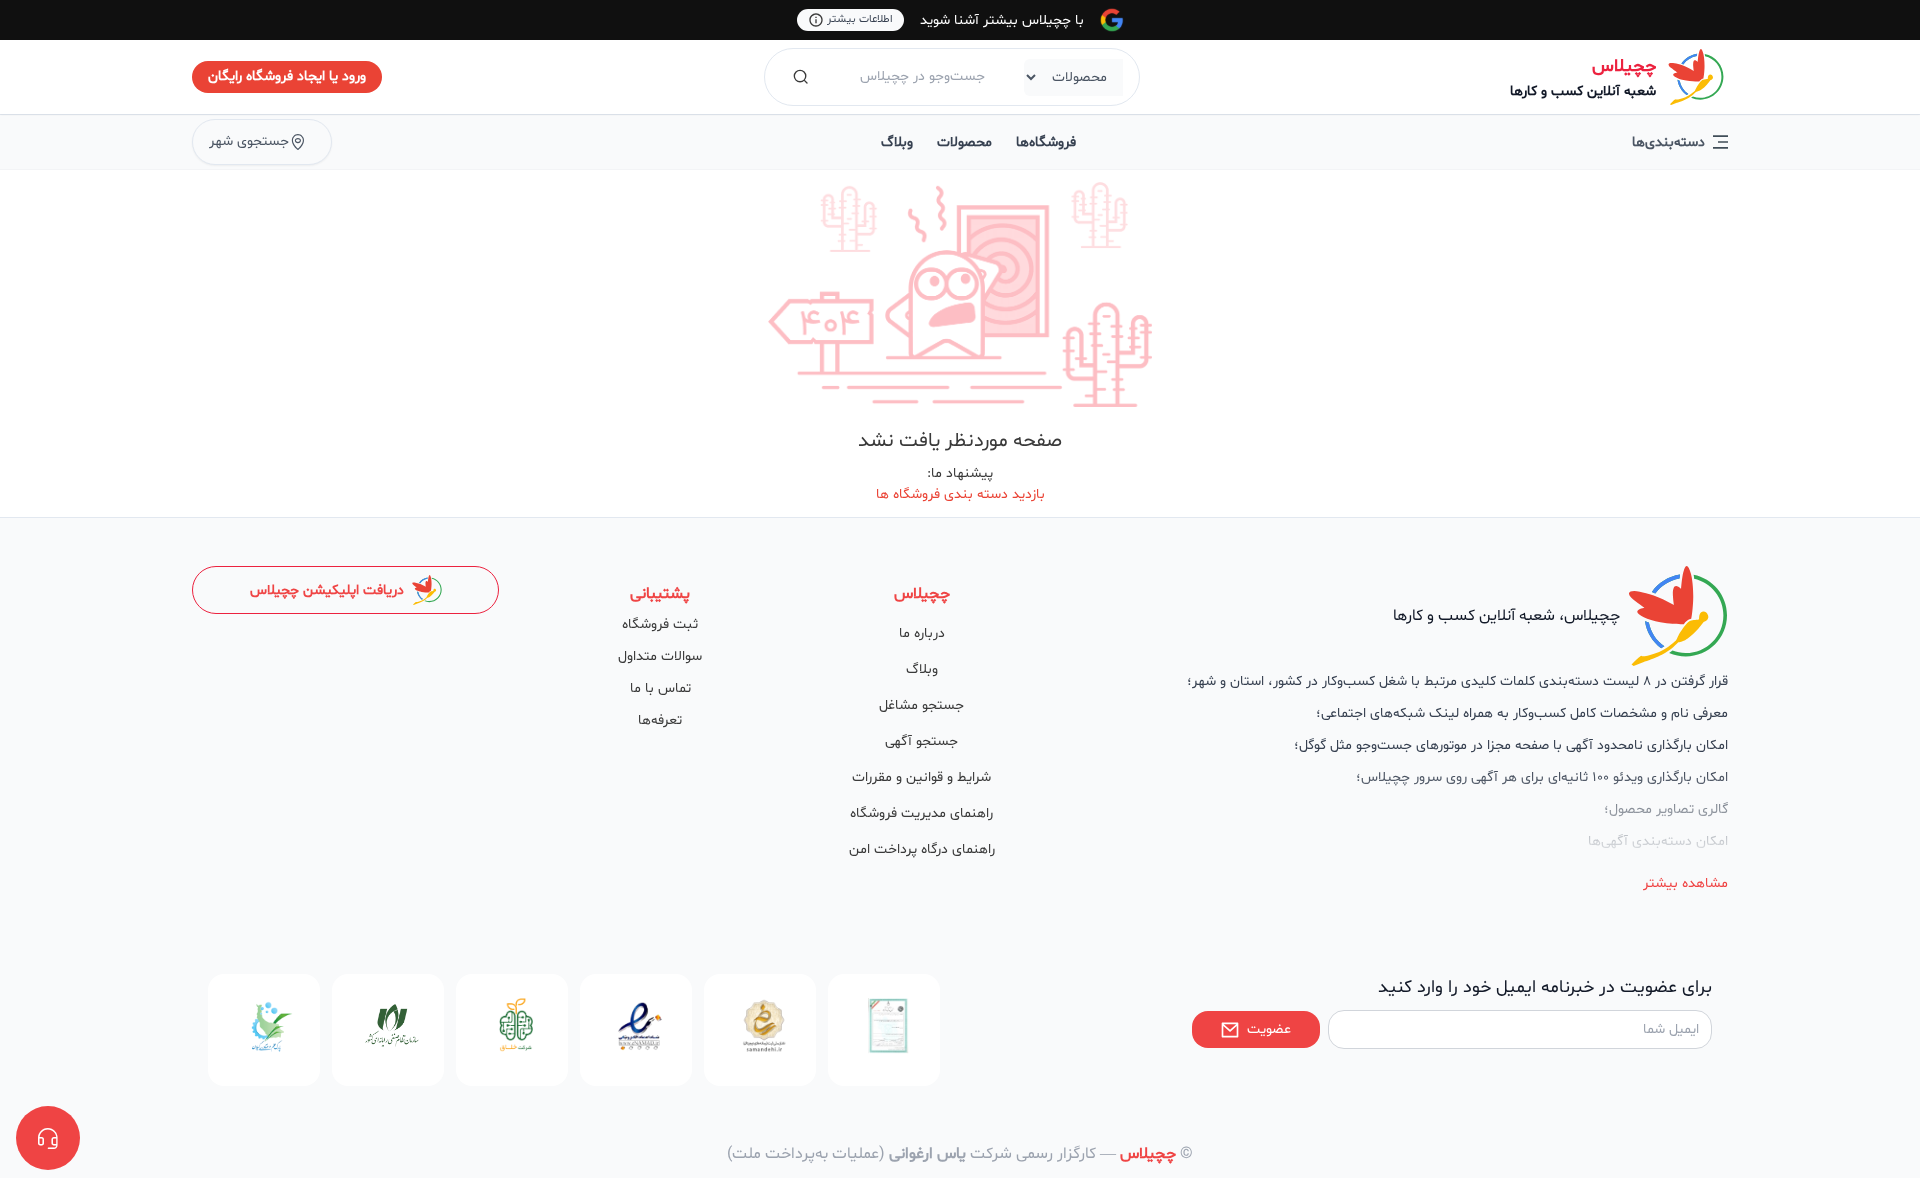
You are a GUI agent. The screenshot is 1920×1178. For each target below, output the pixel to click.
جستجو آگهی (921, 741)
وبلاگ (897, 142)
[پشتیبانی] (48, 1138)
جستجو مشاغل (921, 705)
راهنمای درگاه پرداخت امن (922, 849)
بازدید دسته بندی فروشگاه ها (960, 494)
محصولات (964, 142)
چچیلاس (1624, 66)
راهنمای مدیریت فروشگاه (921, 813)
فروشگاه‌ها (1046, 142)
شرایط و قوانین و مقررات (921, 777)
